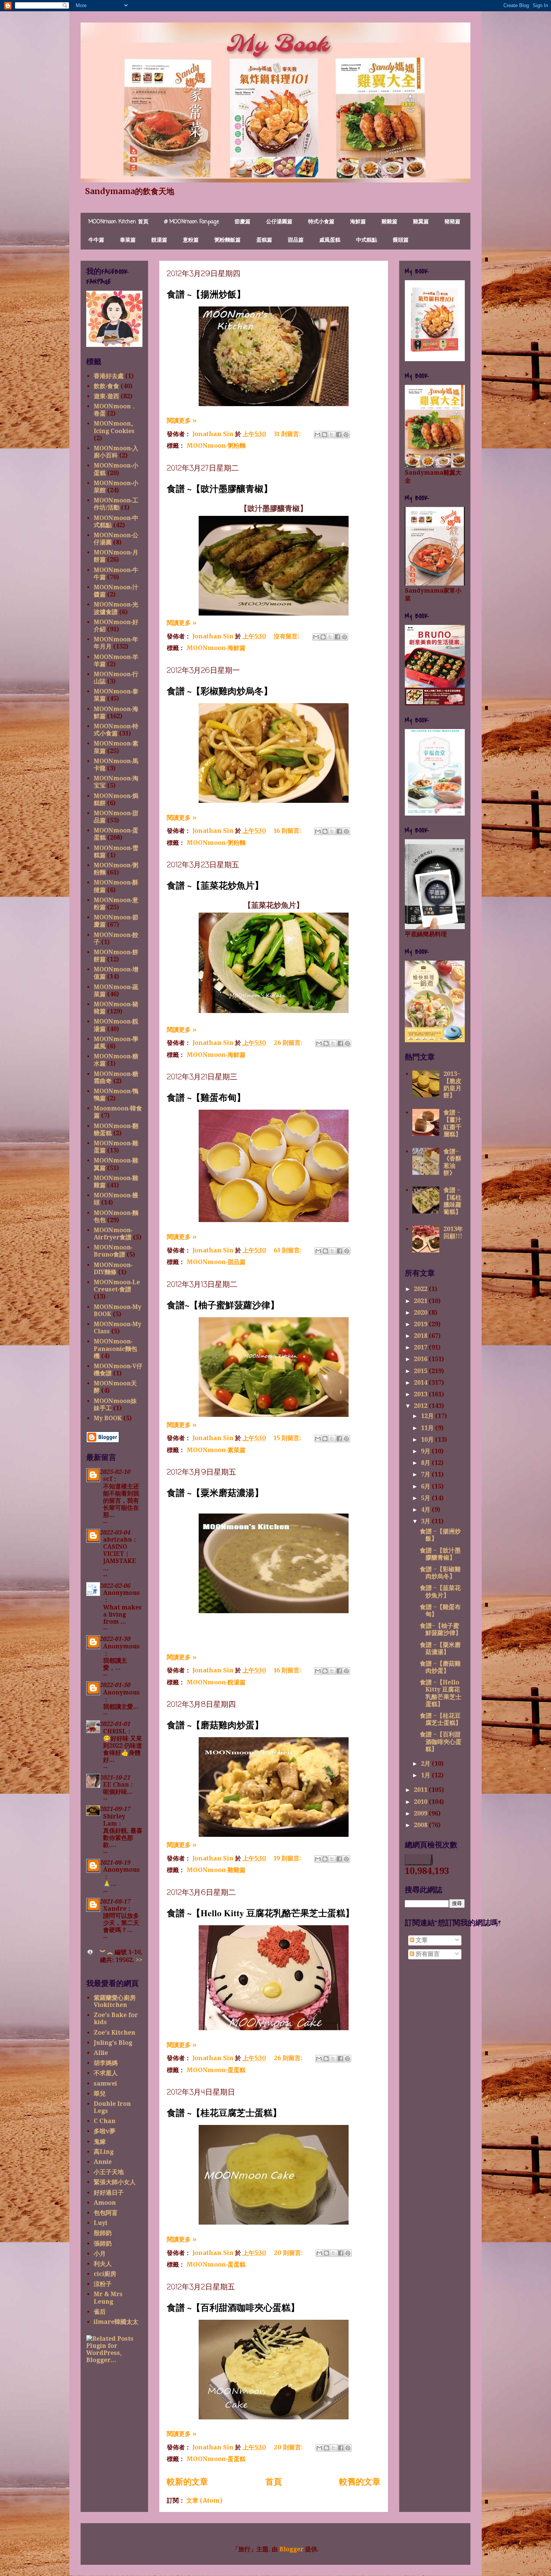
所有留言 (427, 1954)
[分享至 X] (332, 435)
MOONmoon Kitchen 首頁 (118, 222)
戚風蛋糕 (330, 240)
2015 (421, 1371)
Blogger (291, 2549)
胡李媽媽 (106, 2063)
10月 (428, 1440)
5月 (426, 1498)
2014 (421, 1383)
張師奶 (103, 2244)
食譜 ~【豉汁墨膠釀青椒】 (220, 488)
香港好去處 (109, 376)
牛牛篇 (96, 240)
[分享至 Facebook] (339, 435)
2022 (421, 1289)
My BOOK (108, 1418)
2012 (421, 1406)
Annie (103, 2162)
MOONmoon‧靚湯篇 (216, 1682)
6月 (426, 1486)
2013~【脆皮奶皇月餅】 (452, 1085)
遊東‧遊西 (106, 396)
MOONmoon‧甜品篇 (216, 1262)
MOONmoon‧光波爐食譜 (116, 608)
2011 (421, 1790)
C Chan (105, 2121)
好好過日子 (109, 2193)
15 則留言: (288, 1438)
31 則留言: (288, 434)
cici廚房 (105, 2274)
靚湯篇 (159, 240)
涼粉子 (103, 2284)
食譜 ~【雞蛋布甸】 (206, 1097)
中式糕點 (367, 240)
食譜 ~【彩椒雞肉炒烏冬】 (220, 691)
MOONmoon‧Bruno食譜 (113, 1251)
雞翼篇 (421, 222)
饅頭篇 (401, 240)
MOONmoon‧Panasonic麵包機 (115, 1349)
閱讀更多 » (182, 420)
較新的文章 (187, 2482)
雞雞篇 (389, 222)
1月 (426, 1775)
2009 (421, 1813)
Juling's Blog (113, 2043)
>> (139, 1960)
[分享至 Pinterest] (346, 435)
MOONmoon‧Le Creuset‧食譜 (117, 1286)
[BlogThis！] (325, 435)
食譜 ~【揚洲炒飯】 (206, 294)
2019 (421, 1324)
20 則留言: (289, 2253)
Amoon (105, 2203)
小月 (100, 2254)
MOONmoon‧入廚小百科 (116, 452)
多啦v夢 (105, 2131)
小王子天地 (109, 2172)
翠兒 (100, 2094)
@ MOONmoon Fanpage (192, 222)
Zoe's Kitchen (115, 2033)
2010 (421, 1802)
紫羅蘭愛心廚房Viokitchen (115, 2001)
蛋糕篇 (264, 240)
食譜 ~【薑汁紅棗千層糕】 (452, 1123)
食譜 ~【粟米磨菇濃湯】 (215, 1492)
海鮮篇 (358, 222)
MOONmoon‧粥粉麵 (216, 445)
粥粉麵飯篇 (228, 240)
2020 (421, 1313)
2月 (426, 1764)
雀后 (100, 2312)
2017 (421, 1347)
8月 (426, 1463)
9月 (426, 1451)
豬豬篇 (452, 222)
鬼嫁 (100, 2142)
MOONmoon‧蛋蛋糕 (216, 2070)
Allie (101, 2053)
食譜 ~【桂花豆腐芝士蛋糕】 (224, 2112)
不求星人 (106, 2073)
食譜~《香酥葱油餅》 (452, 1162)
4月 (426, 1510)
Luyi (100, 2223)
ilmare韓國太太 (116, 2322)
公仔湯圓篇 (279, 222)
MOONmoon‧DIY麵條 (113, 1269)
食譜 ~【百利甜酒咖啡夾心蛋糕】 (233, 2307)
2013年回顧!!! (453, 1233)
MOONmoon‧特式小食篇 (116, 730)
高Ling (104, 2152)
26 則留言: (289, 1043)
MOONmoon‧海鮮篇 (216, 648)
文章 (421, 1940)
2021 (421, 1301)
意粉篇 (191, 240)
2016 (421, 1359)
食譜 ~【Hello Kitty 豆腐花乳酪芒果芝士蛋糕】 (261, 1913)
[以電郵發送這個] (317, 435)
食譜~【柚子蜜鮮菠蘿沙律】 (223, 1305)
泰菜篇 (128, 240)
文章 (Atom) (204, 2500)
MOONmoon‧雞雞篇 (216, 1870)
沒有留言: (287, 636)
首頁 (274, 2482)
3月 (426, 1521)
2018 (421, 1336)
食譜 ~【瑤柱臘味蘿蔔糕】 (452, 1201)
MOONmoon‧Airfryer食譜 (113, 1234)
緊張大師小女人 (115, 2182)
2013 (421, 1394)
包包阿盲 (106, 2213)
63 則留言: (288, 1250)
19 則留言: (288, 1858)
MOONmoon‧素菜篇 (216, 1450)
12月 (428, 1416)
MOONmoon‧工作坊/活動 (116, 504)
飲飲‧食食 (106, 386)
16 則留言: (288, 831)
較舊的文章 (360, 2482)
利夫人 (103, 2264)
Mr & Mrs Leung (108, 2298)
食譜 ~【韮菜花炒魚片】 (215, 885)
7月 (426, 1474)
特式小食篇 (321, 222)
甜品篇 (296, 240)
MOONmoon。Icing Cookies (115, 427)
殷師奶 (103, 2233)
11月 (428, 1428)
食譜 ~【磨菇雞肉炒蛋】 (215, 1725)
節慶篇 (243, 222)
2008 (421, 1825)
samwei (105, 2084)
